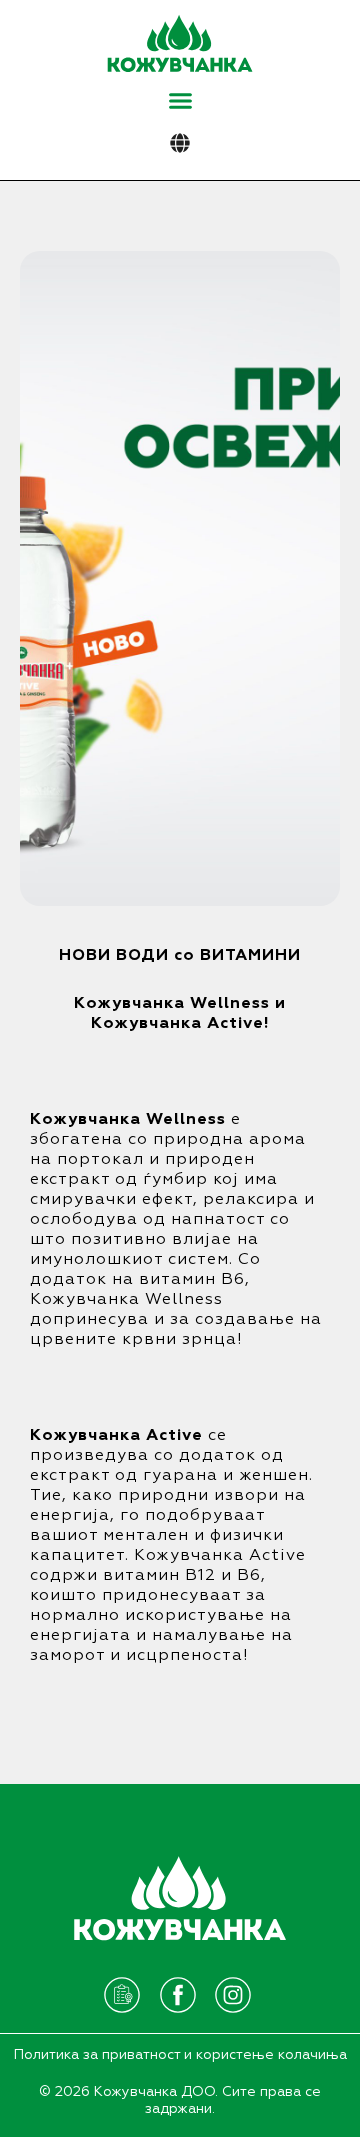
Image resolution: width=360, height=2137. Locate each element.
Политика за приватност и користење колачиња (180, 2055)
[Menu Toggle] (180, 100)
